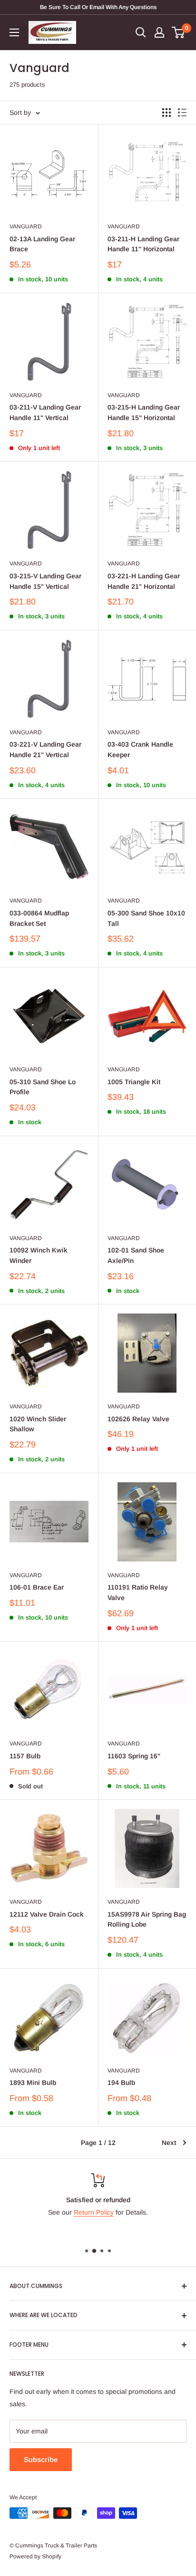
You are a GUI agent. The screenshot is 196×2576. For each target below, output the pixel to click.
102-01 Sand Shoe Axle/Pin (136, 1255)
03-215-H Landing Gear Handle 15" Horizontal (144, 412)
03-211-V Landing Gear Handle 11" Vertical (45, 412)
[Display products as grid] (167, 113)
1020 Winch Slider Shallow (38, 1424)
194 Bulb (121, 2083)
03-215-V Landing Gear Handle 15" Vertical (45, 581)
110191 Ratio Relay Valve (138, 1592)
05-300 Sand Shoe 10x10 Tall (146, 918)
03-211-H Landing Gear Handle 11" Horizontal (143, 244)
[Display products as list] (182, 113)
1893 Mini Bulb (33, 2083)
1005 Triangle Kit (134, 1082)
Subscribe (41, 2459)
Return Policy (94, 2212)
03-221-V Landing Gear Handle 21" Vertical (45, 749)
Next (169, 2143)
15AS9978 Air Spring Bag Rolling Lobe (147, 1919)
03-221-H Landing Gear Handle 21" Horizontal (144, 581)
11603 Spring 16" (134, 1756)
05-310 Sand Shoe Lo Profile (43, 1087)
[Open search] (141, 32)
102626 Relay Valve (138, 1419)
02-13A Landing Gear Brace (42, 244)
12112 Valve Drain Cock (47, 1914)
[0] (179, 32)
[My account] (159, 32)
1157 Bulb (25, 1756)
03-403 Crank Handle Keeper (140, 749)
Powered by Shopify (35, 2556)
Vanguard (26, 226)
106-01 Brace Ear (37, 1587)
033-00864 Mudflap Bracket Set (39, 918)
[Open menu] (14, 32)
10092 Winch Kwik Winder (39, 1255)
